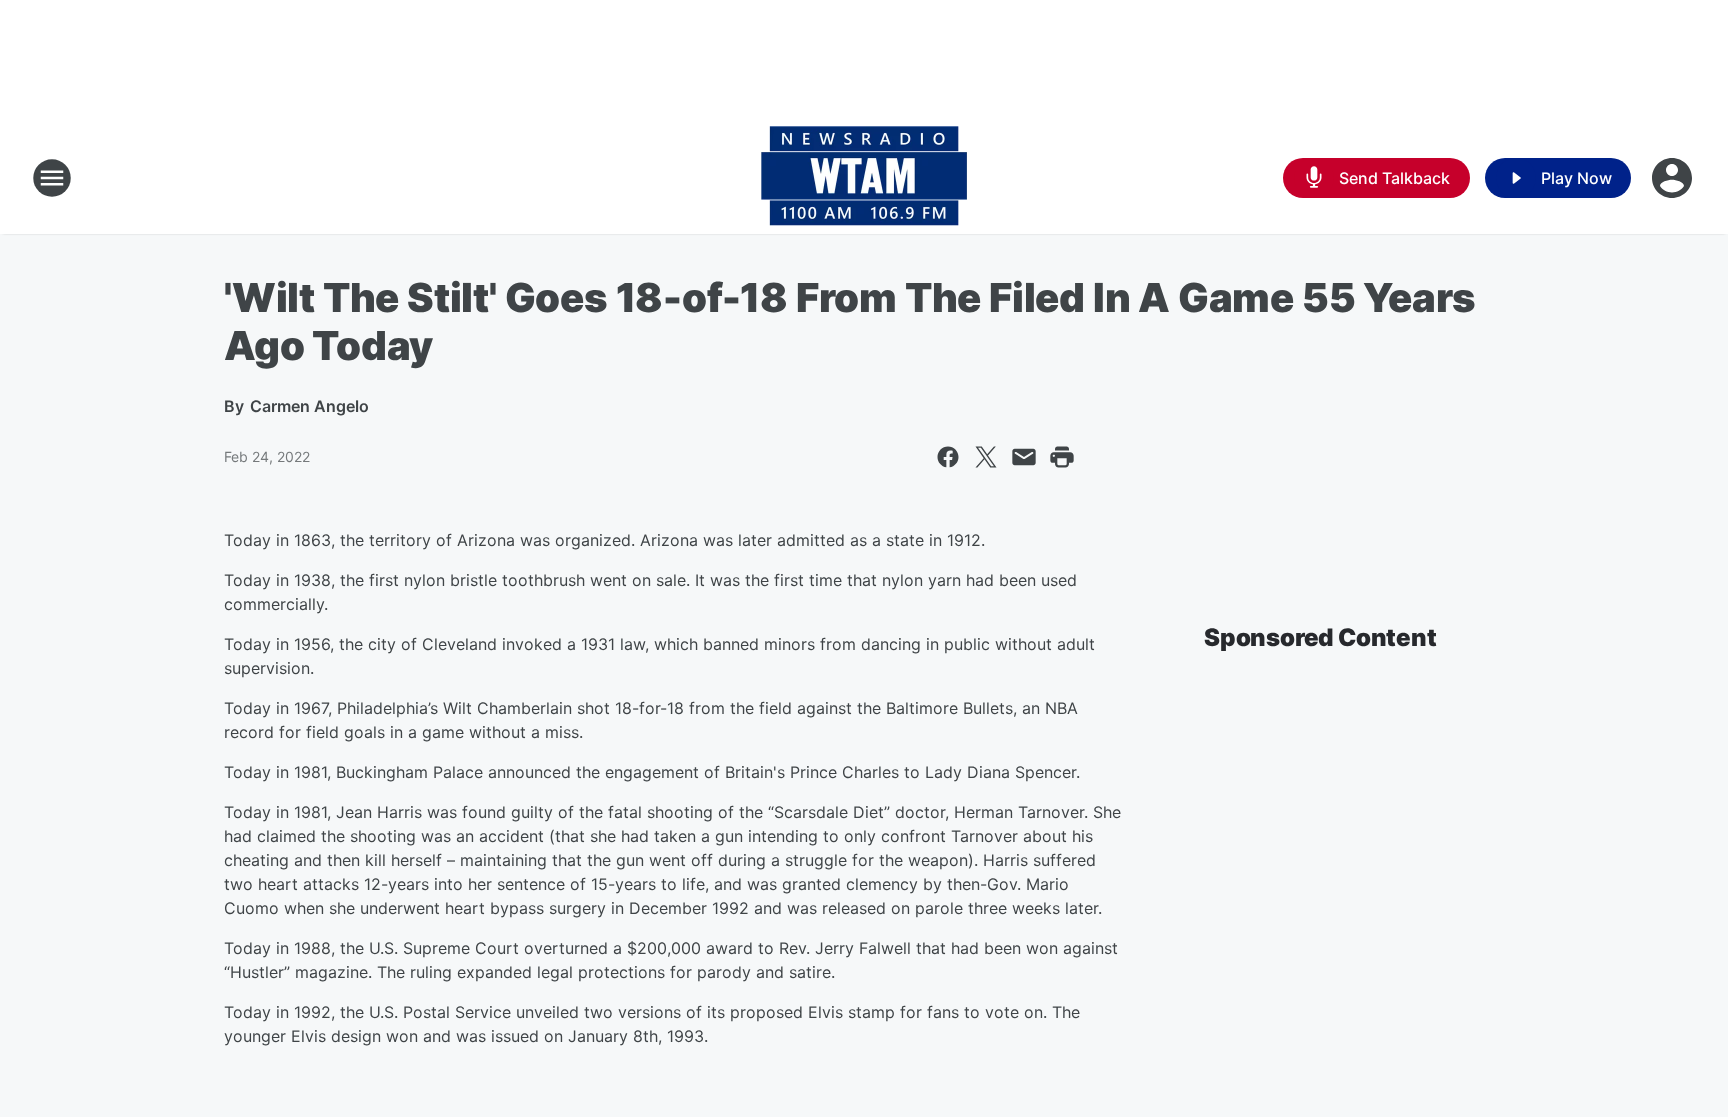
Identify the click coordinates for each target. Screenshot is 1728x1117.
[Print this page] (1062, 457)
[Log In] (1674, 178)
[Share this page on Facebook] (948, 457)
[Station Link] (864, 178)
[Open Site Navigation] (52, 178)
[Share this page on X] (986, 457)
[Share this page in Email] (1024, 457)
